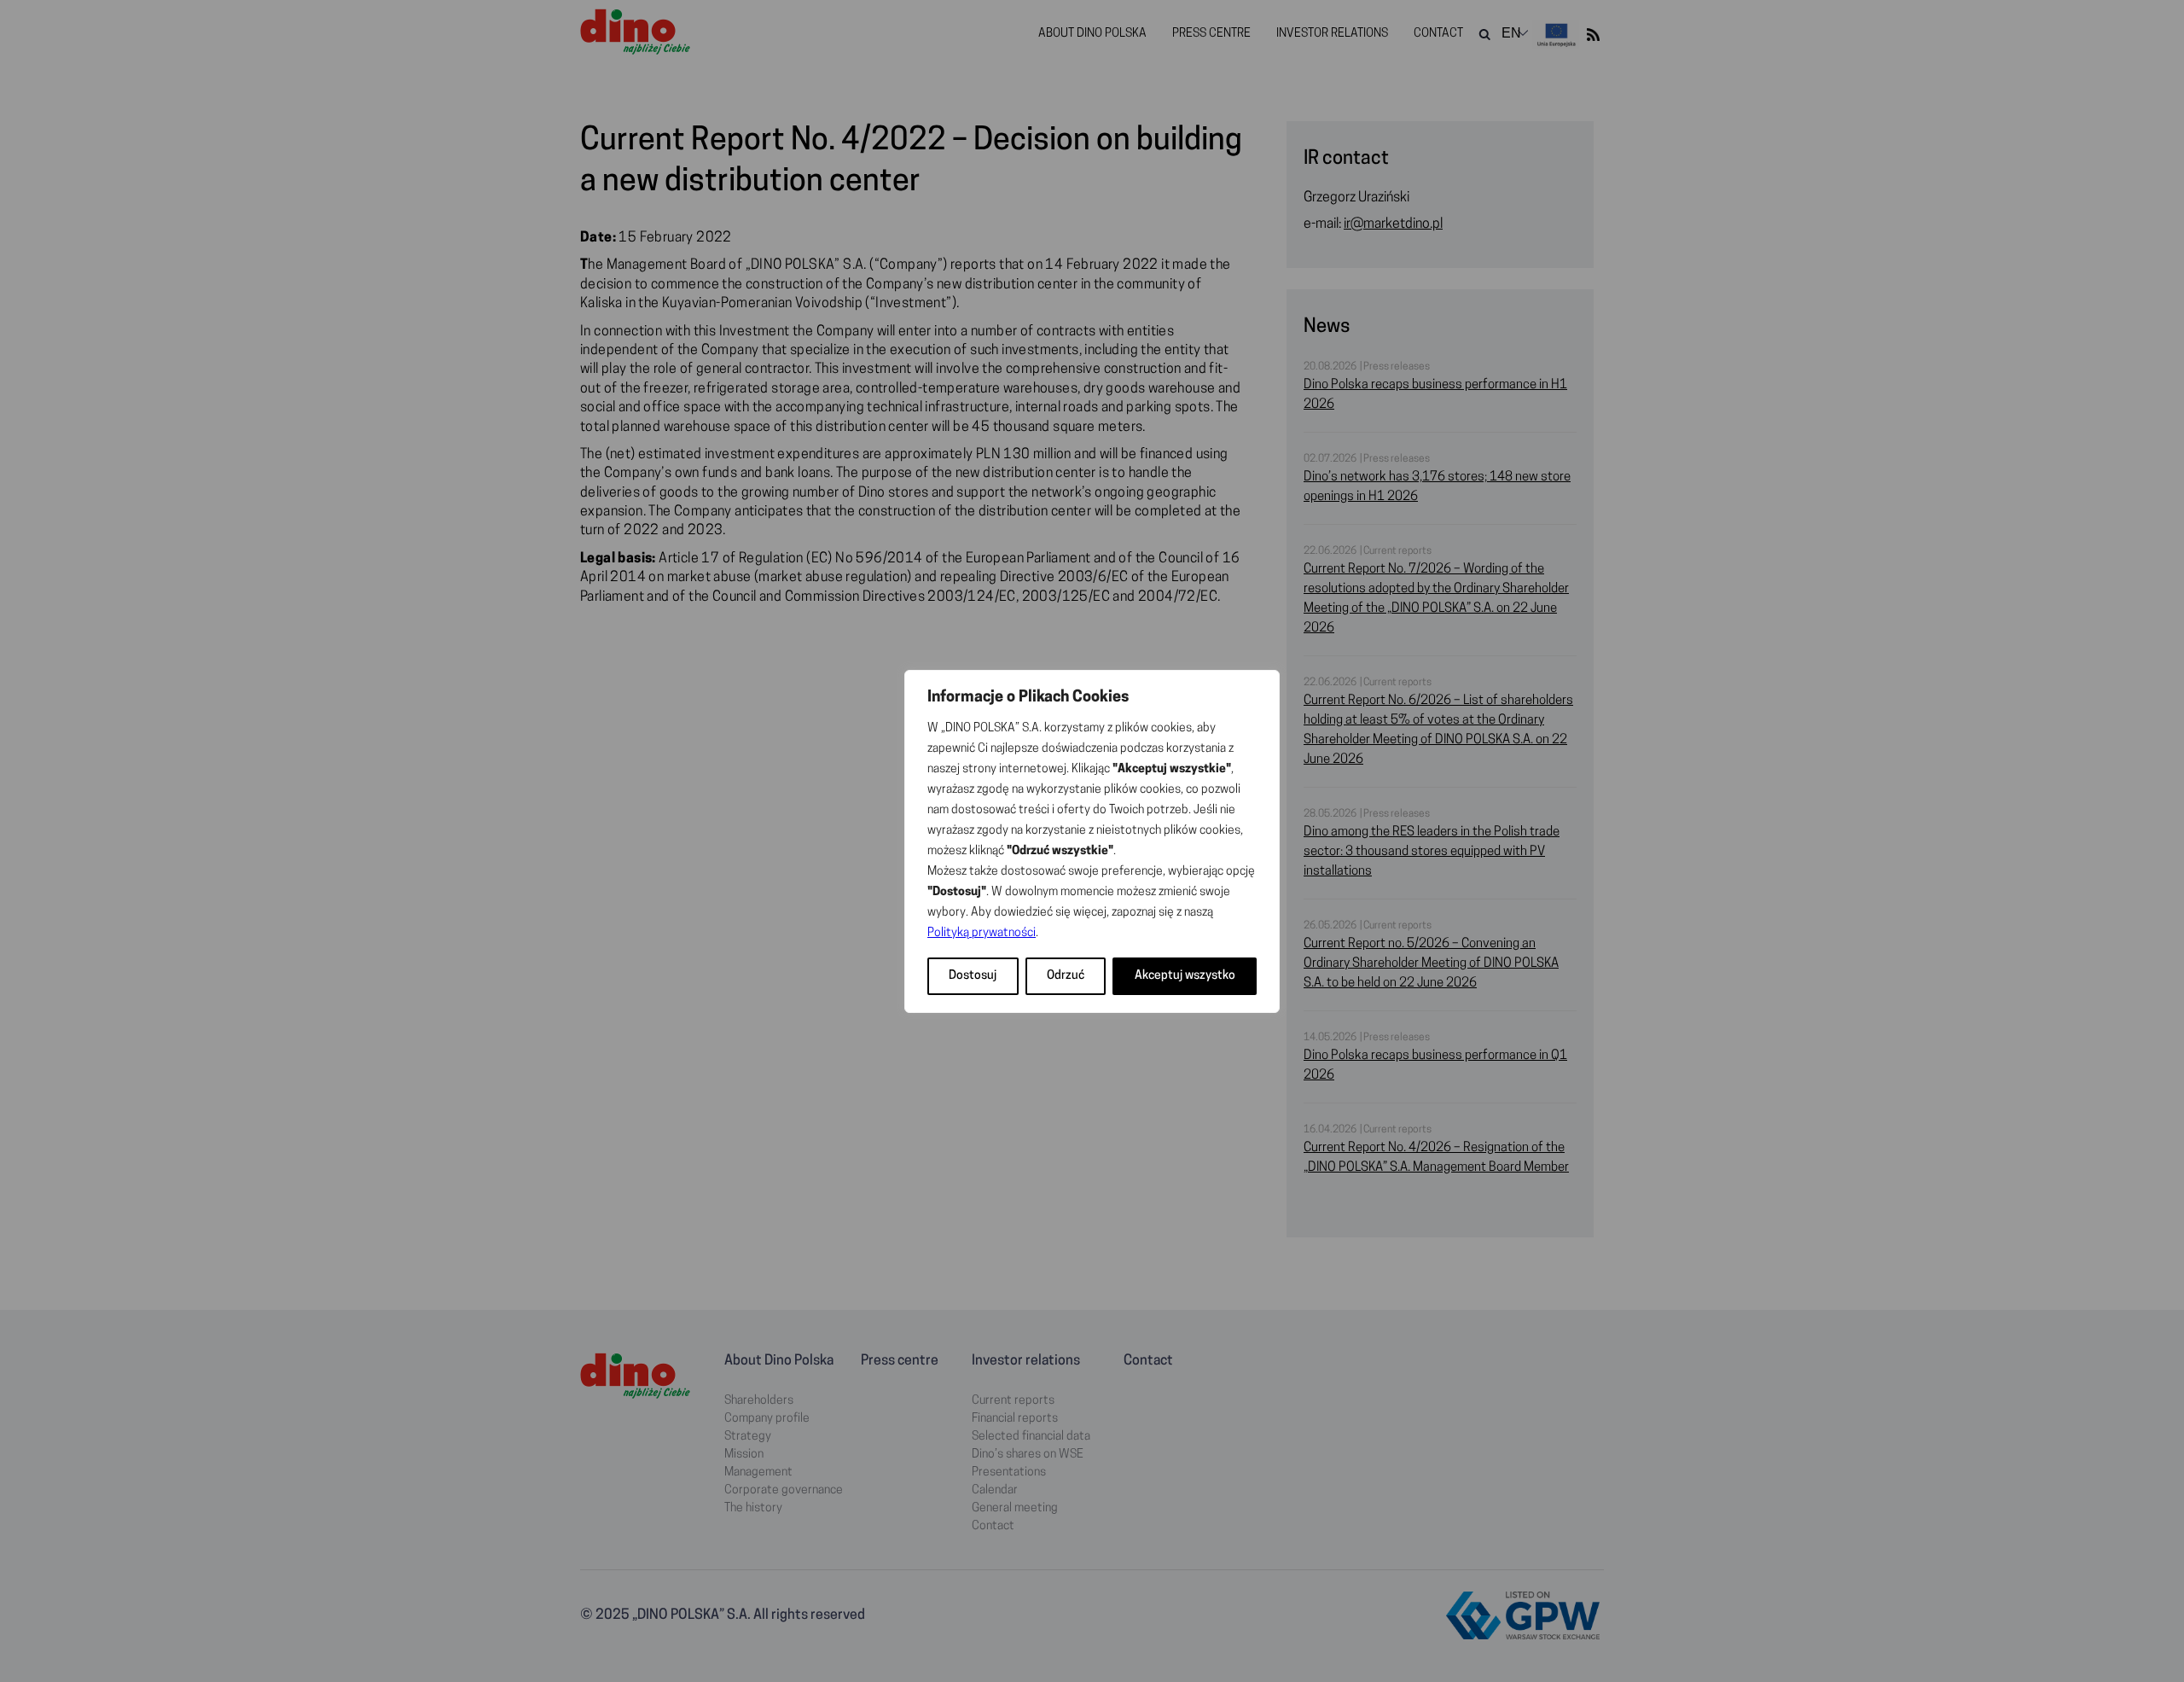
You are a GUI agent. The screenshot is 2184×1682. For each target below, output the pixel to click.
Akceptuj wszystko (1185, 976)
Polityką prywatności (982, 933)
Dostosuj (973, 976)
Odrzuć (1066, 976)
